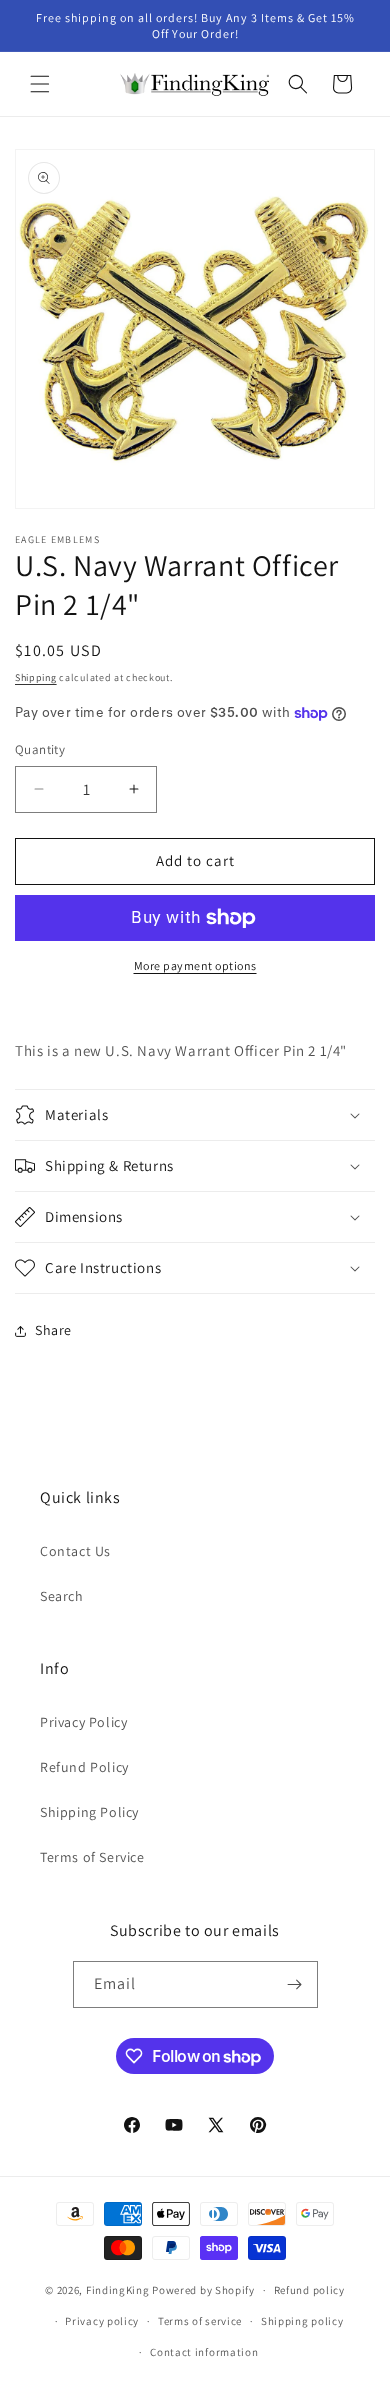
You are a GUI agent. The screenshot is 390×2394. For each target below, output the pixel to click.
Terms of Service (92, 1857)
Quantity (40, 749)
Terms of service (200, 2321)
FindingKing (118, 2290)
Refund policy (309, 2290)
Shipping (36, 677)
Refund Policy (84, 1767)
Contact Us (75, 1551)
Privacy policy (102, 2321)
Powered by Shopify (203, 2290)
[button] (40, 84)
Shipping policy (302, 2321)
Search (62, 1596)
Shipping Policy (89, 1812)
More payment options (195, 965)
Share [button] (53, 1330)
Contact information (204, 2352)
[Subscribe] (295, 1984)
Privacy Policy (83, 1722)
